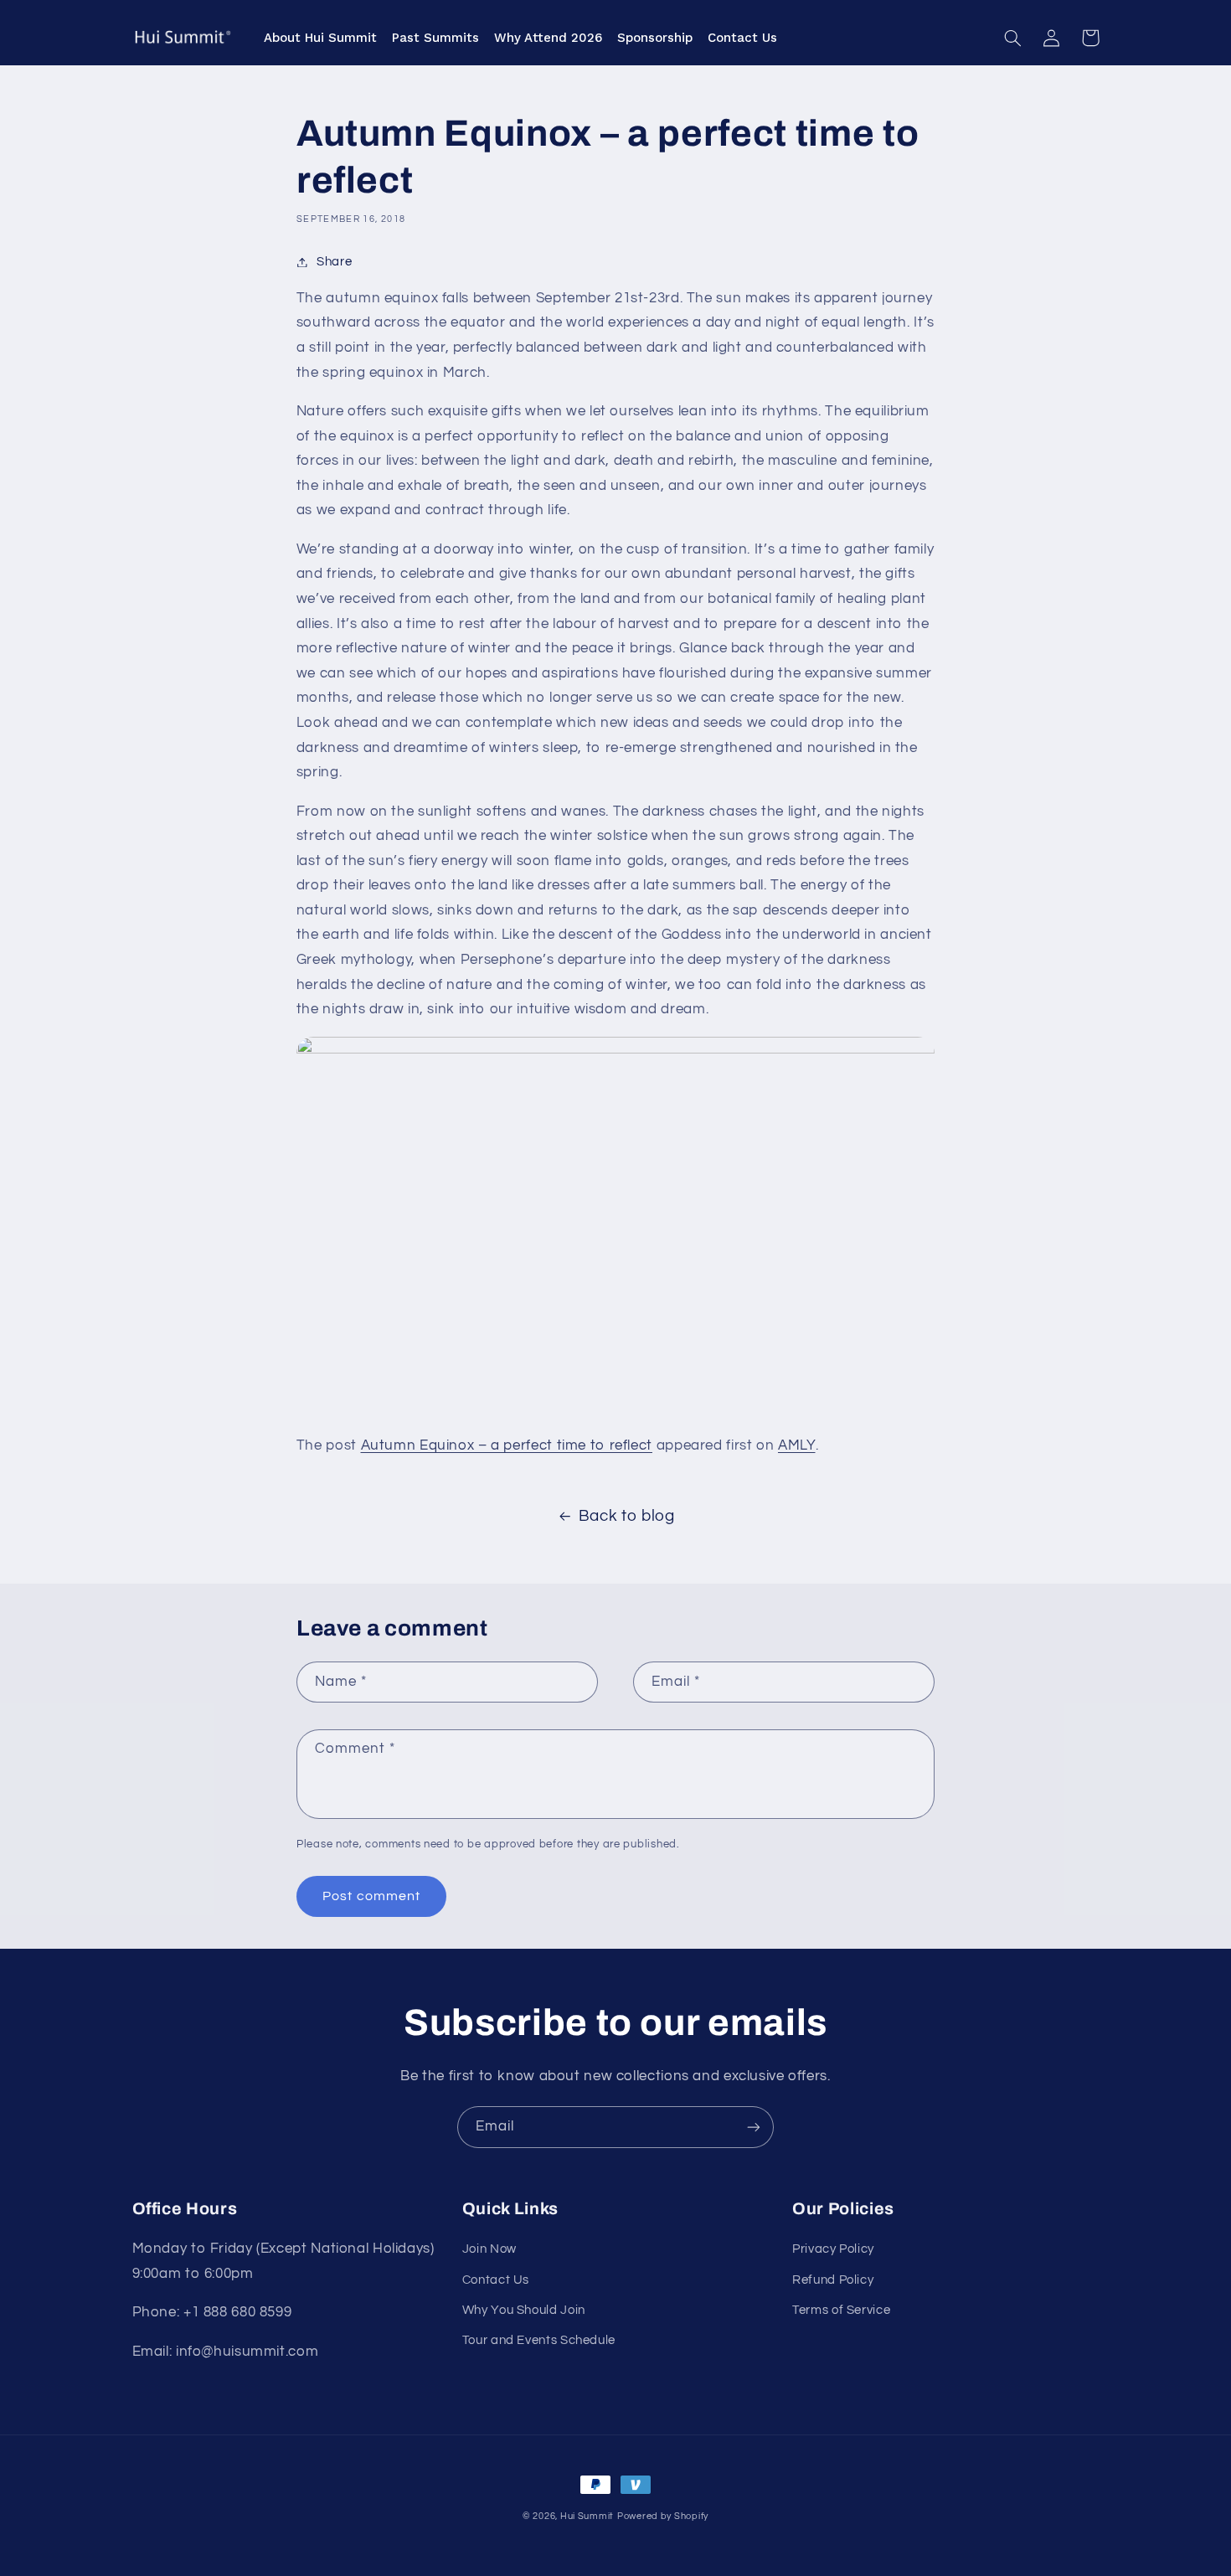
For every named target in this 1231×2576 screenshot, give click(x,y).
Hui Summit (587, 2516)
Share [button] (334, 262)
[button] (1013, 38)
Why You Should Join (524, 2310)
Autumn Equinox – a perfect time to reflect (507, 1445)
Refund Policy (833, 2280)
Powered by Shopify (663, 2516)
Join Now (489, 2249)
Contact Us (496, 2280)
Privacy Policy (833, 2249)
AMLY (797, 1445)
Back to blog (627, 1516)
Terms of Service (841, 2310)
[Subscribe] (754, 2127)
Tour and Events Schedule (539, 2340)
